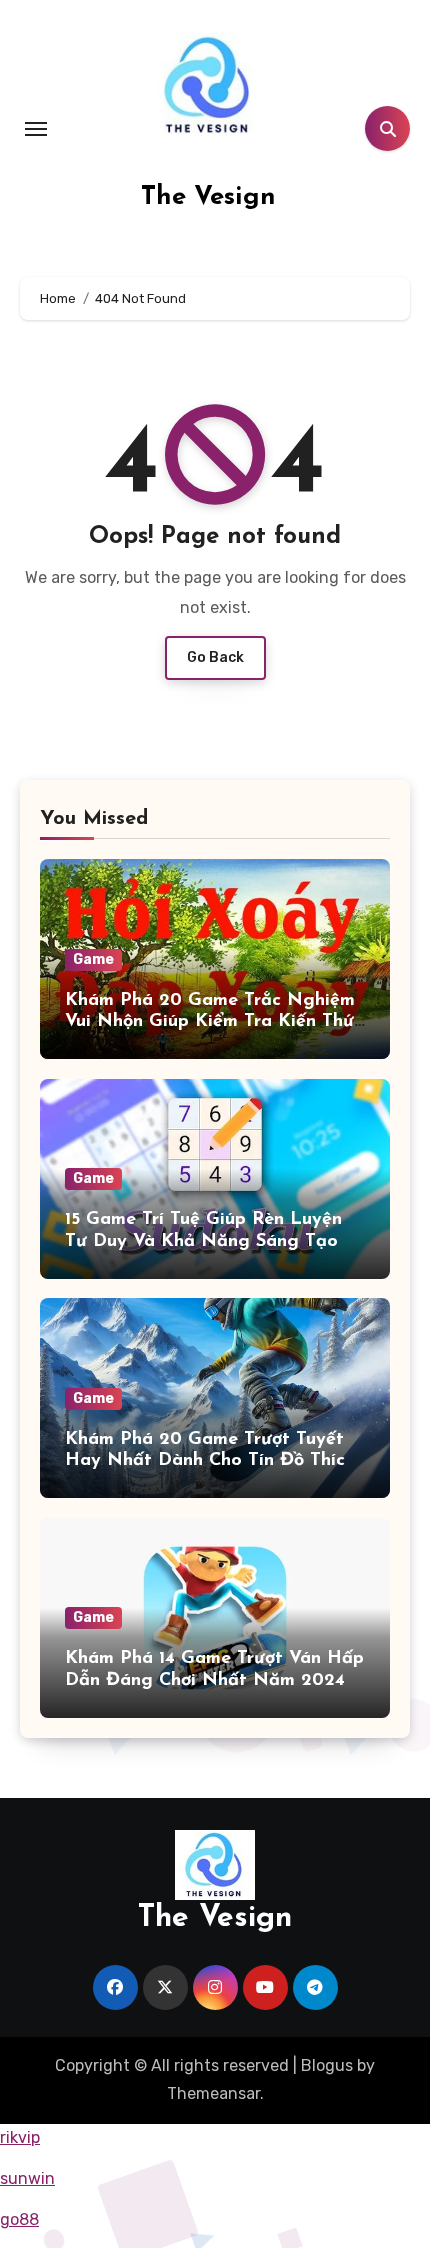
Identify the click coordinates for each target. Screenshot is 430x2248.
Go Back (215, 657)
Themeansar (213, 2093)
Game (93, 959)
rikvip (20, 2137)
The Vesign (208, 197)
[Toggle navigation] (36, 129)
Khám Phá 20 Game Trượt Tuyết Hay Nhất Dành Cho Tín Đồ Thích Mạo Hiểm (210, 1461)
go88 (19, 2219)
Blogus (327, 2065)
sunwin (27, 2178)
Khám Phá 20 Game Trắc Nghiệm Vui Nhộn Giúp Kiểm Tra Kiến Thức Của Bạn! (214, 1022)
